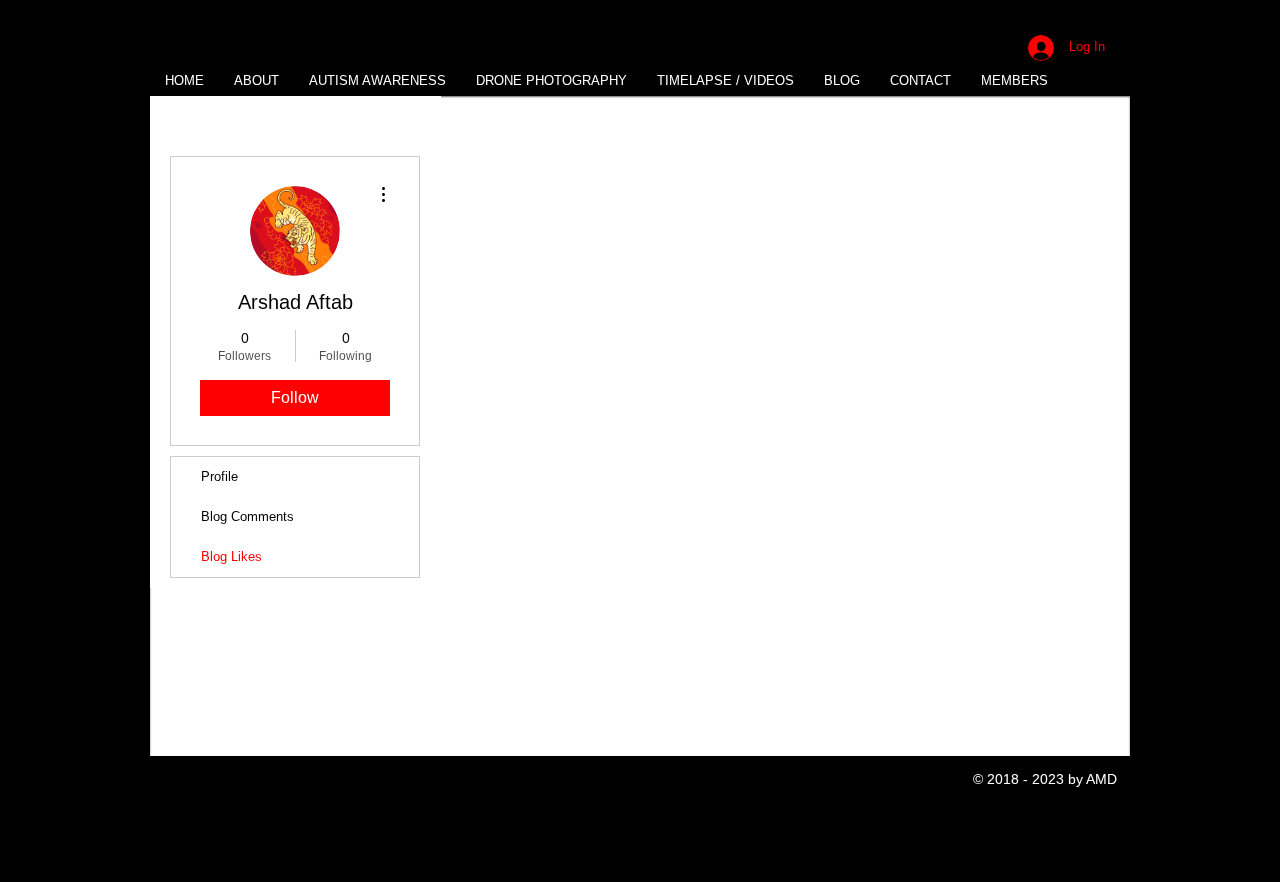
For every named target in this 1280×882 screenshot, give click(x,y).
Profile (219, 476)
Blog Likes (231, 556)
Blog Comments (247, 516)
